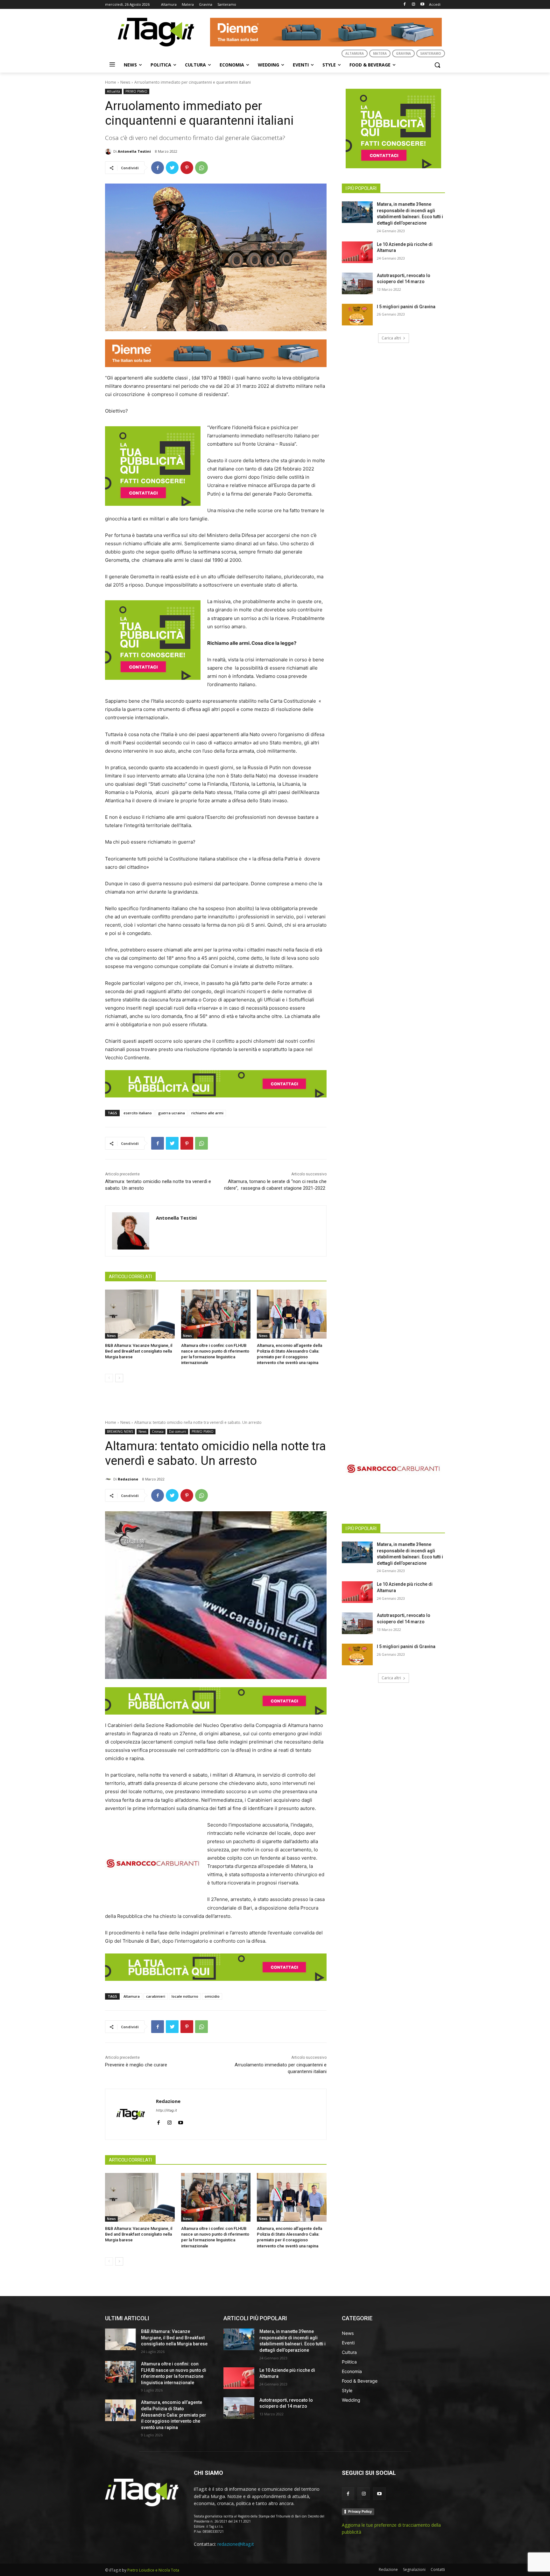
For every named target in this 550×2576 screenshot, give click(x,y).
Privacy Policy (360, 2511)
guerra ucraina (172, 1113)
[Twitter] (172, 168)
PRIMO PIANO (136, 91)
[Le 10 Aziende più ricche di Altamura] (357, 252)
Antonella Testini (134, 151)
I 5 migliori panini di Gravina (406, 307)
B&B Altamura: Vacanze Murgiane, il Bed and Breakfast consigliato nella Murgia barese (139, 1351)
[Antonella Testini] (109, 151)
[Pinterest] (187, 168)
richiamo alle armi (207, 1113)
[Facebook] (405, 5)
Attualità (113, 91)
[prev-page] (109, 1378)
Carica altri (391, 338)
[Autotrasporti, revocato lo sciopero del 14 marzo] (357, 283)
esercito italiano (138, 1113)
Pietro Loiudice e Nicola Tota (153, 2570)
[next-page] (119, 1378)
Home (111, 82)
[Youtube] (422, 5)
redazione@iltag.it (236, 2544)
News (125, 82)
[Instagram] (413, 5)
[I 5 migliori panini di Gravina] (357, 315)
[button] (437, 65)
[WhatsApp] (201, 168)
